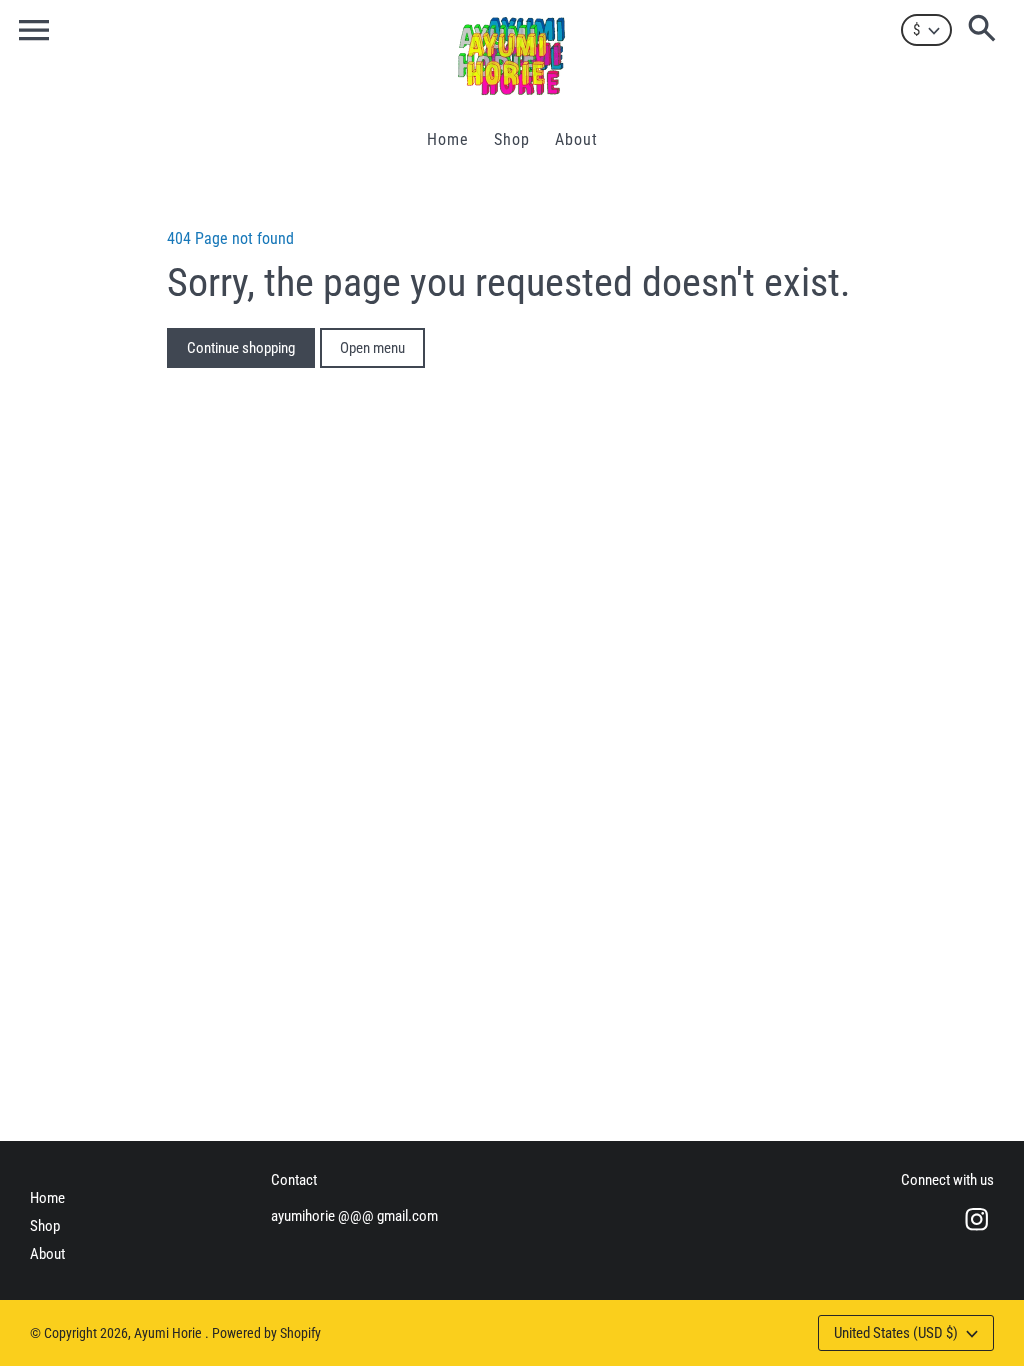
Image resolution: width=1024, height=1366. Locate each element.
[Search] (986, 30)
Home (47, 1198)
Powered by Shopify (266, 1333)
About (47, 1254)
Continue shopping (241, 348)
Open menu (372, 348)
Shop (45, 1226)
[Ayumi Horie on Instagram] (977, 1233)
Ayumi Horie (169, 1333)
